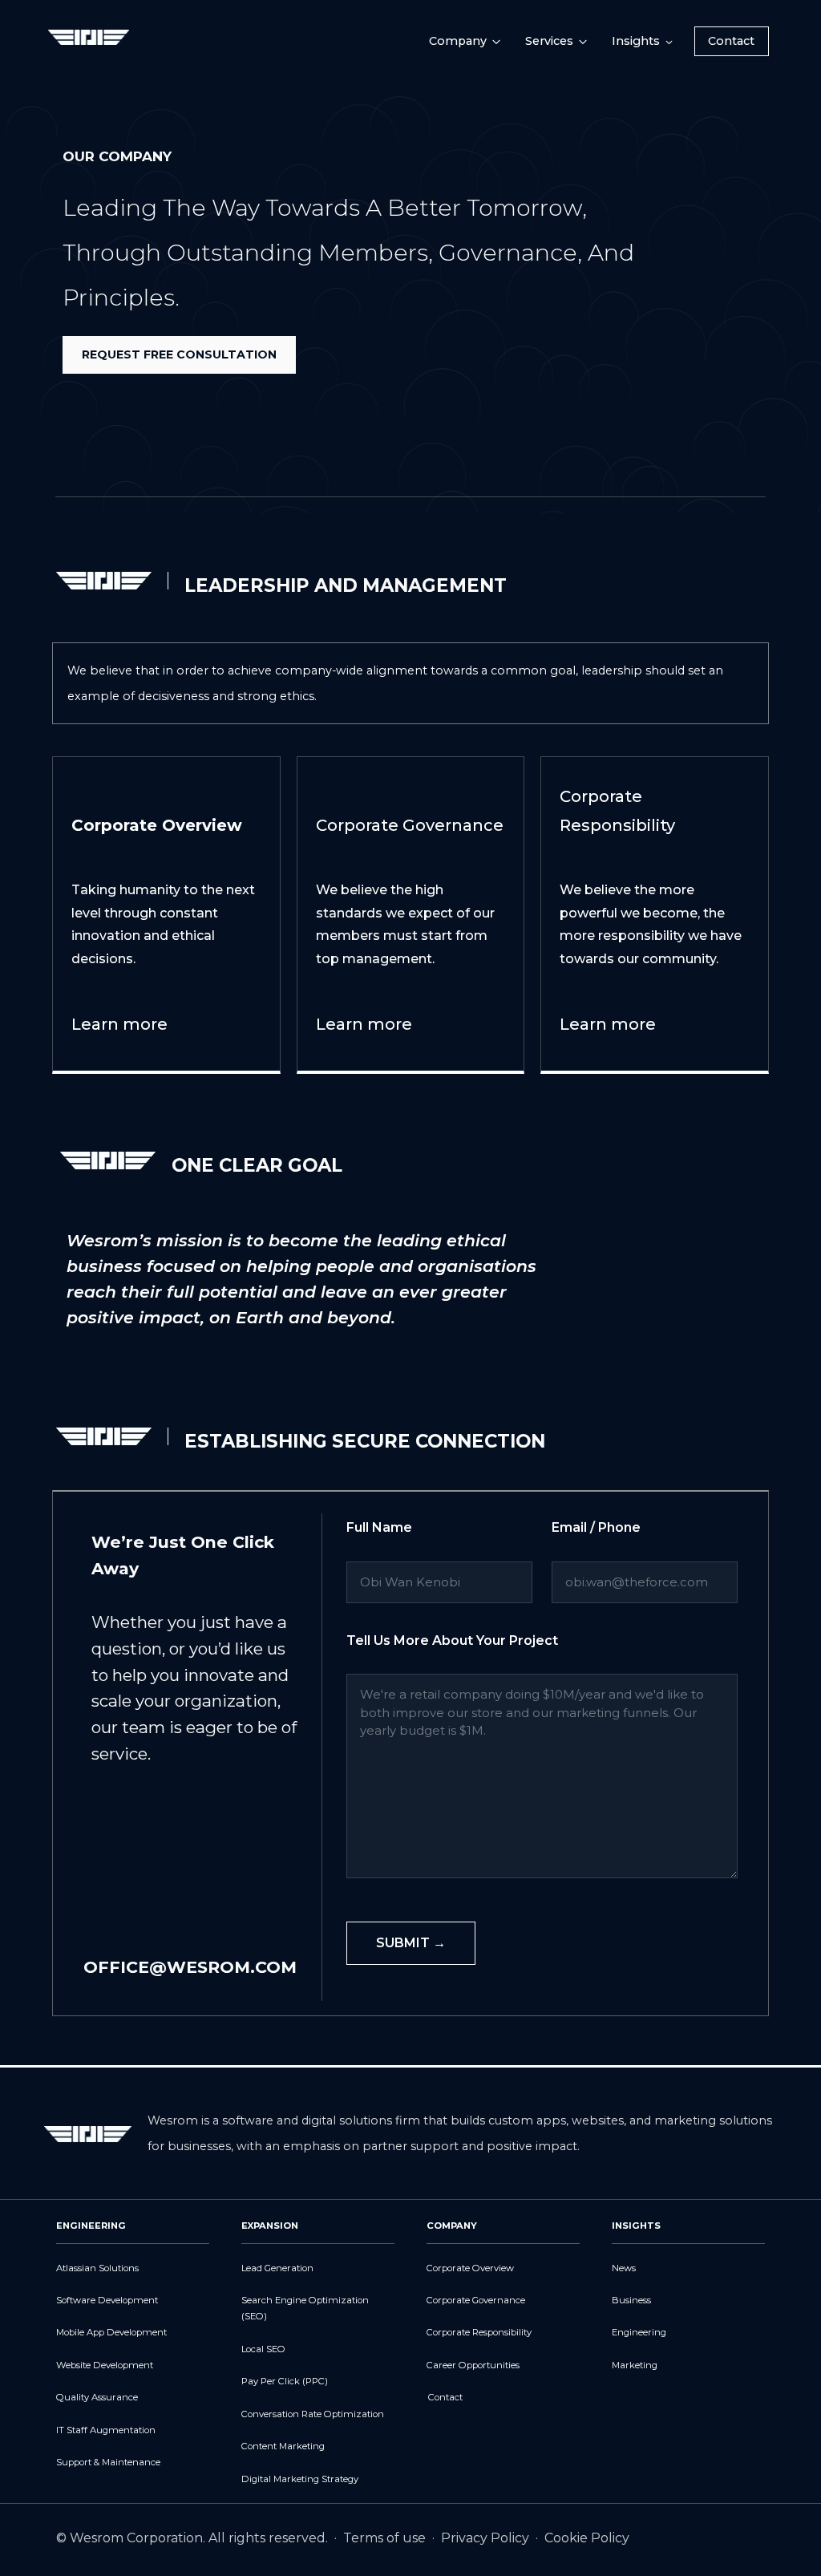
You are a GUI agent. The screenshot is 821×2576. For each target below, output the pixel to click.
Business (631, 2300)
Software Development (107, 2300)
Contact (731, 41)
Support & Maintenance (108, 2462)
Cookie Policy (587, 2538)
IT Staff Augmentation (106, 2430)
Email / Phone (596, 1528)
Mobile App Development (111, 2332)
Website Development (105, 2365)
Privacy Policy (487, 2538)
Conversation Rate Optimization (313, 2414)
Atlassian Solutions (97, 2268)
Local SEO (263, 2349)
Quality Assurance (97, 2397)
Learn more (119, 1024)
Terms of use (386, 2538)
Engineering (639, 2332)
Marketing (635, 2365)
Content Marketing (283, 2446)
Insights (636, 41)
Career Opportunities (473, 2365)
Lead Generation (277, 2268)
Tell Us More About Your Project (452, 1641)
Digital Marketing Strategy (300, 2479)
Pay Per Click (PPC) (285, 2381)
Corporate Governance (476, 2300)
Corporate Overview (470, 2268)
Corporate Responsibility (479, 2332)
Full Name (379, 1528)
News (624, 2268)
